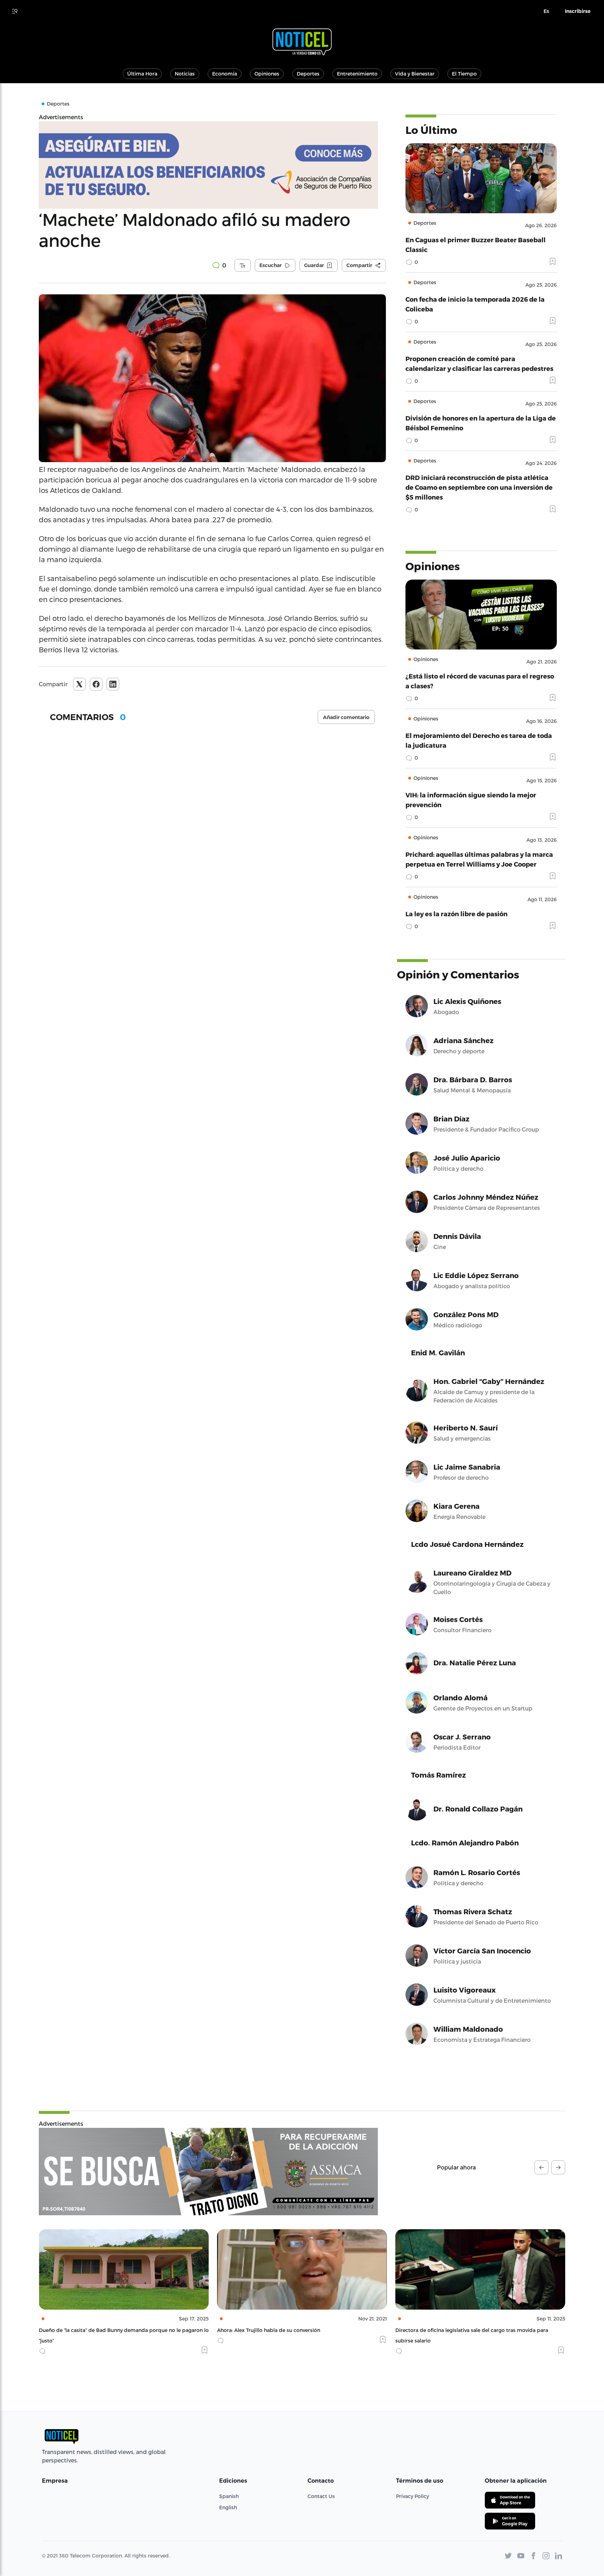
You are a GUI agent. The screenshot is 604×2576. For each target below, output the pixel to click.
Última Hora (142, 74)
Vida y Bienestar (415, 74)
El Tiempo (464, 74)
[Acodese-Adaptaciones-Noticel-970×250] (212, 165)
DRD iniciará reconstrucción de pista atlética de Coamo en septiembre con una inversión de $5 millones (479, 487)
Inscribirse (578, 11)
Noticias (185, 74)
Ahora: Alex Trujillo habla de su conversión (90, 2330)
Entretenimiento (357, 74)
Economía (225, 74)
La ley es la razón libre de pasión (456, 914)
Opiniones (267, 74)
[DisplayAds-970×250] (208, 2172)
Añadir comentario (346, 717)
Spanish (229, 2496)
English (228, 2507)
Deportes (308, 74)
